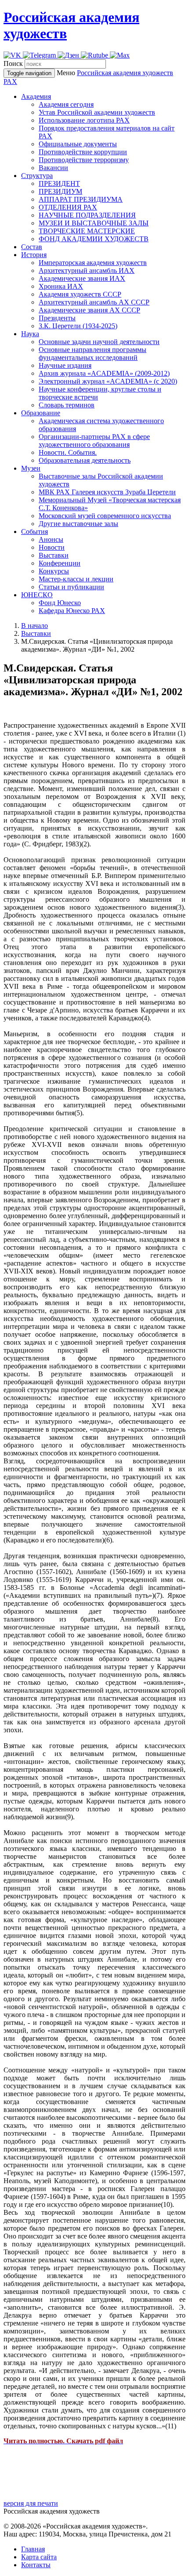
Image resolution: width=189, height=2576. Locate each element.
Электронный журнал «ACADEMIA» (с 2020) (108, 381)
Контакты (36, 2565)
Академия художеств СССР (80, 294)
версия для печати (31, 2503)
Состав (32, 247)
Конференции (60, 563)
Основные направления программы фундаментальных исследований (93, 354)
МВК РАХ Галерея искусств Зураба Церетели (107, 492)
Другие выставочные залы (78, 524)
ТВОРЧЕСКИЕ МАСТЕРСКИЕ (87, 231)
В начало (35, 626)
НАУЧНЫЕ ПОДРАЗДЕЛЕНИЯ (87, 215)
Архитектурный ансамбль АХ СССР (94, 302)
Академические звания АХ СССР (89, 310)
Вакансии (53, 168)
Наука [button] (30, 334)
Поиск (13, 63)
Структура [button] (37, 176)
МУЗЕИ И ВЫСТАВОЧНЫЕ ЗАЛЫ (94, 223)
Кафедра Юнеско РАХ (72, 611)
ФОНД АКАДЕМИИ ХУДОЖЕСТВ (94, 239)
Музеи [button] (31, 468)
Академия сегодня (66, 104)
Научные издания (65, 365)
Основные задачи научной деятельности (99, 342)
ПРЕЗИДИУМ (60, 191)
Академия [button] (36, 96)
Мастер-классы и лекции (76, 579)
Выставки (54, 555)
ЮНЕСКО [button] (37, 595)
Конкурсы (54, 571)
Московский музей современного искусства (105, 516)
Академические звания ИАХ (82, 278)
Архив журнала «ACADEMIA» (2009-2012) (104, 373)
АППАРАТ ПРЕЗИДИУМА (81, 199)
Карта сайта (39, 2557)
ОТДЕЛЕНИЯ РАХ (68, 207)
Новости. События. (68, 452)
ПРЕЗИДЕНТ (59, 183)
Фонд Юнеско (60, 603)
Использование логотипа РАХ (84, 120)
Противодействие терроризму (84, 160)
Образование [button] (41, 413)
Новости (52, 547)
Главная (33, 2549)
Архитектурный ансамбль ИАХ (87, 270)
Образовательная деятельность (85, 460)
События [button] (35, 532)
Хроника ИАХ (61, 286)
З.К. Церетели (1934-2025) (78, 326)
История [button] (34, 255)
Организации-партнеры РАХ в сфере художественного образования (94, 441)
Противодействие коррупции (83, 152)
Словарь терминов (67, 405)
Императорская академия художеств (93, 263)
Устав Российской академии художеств (97, 112)
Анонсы (51, 539)
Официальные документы (78, 144)
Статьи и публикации (71, 587)
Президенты (57, 318)
